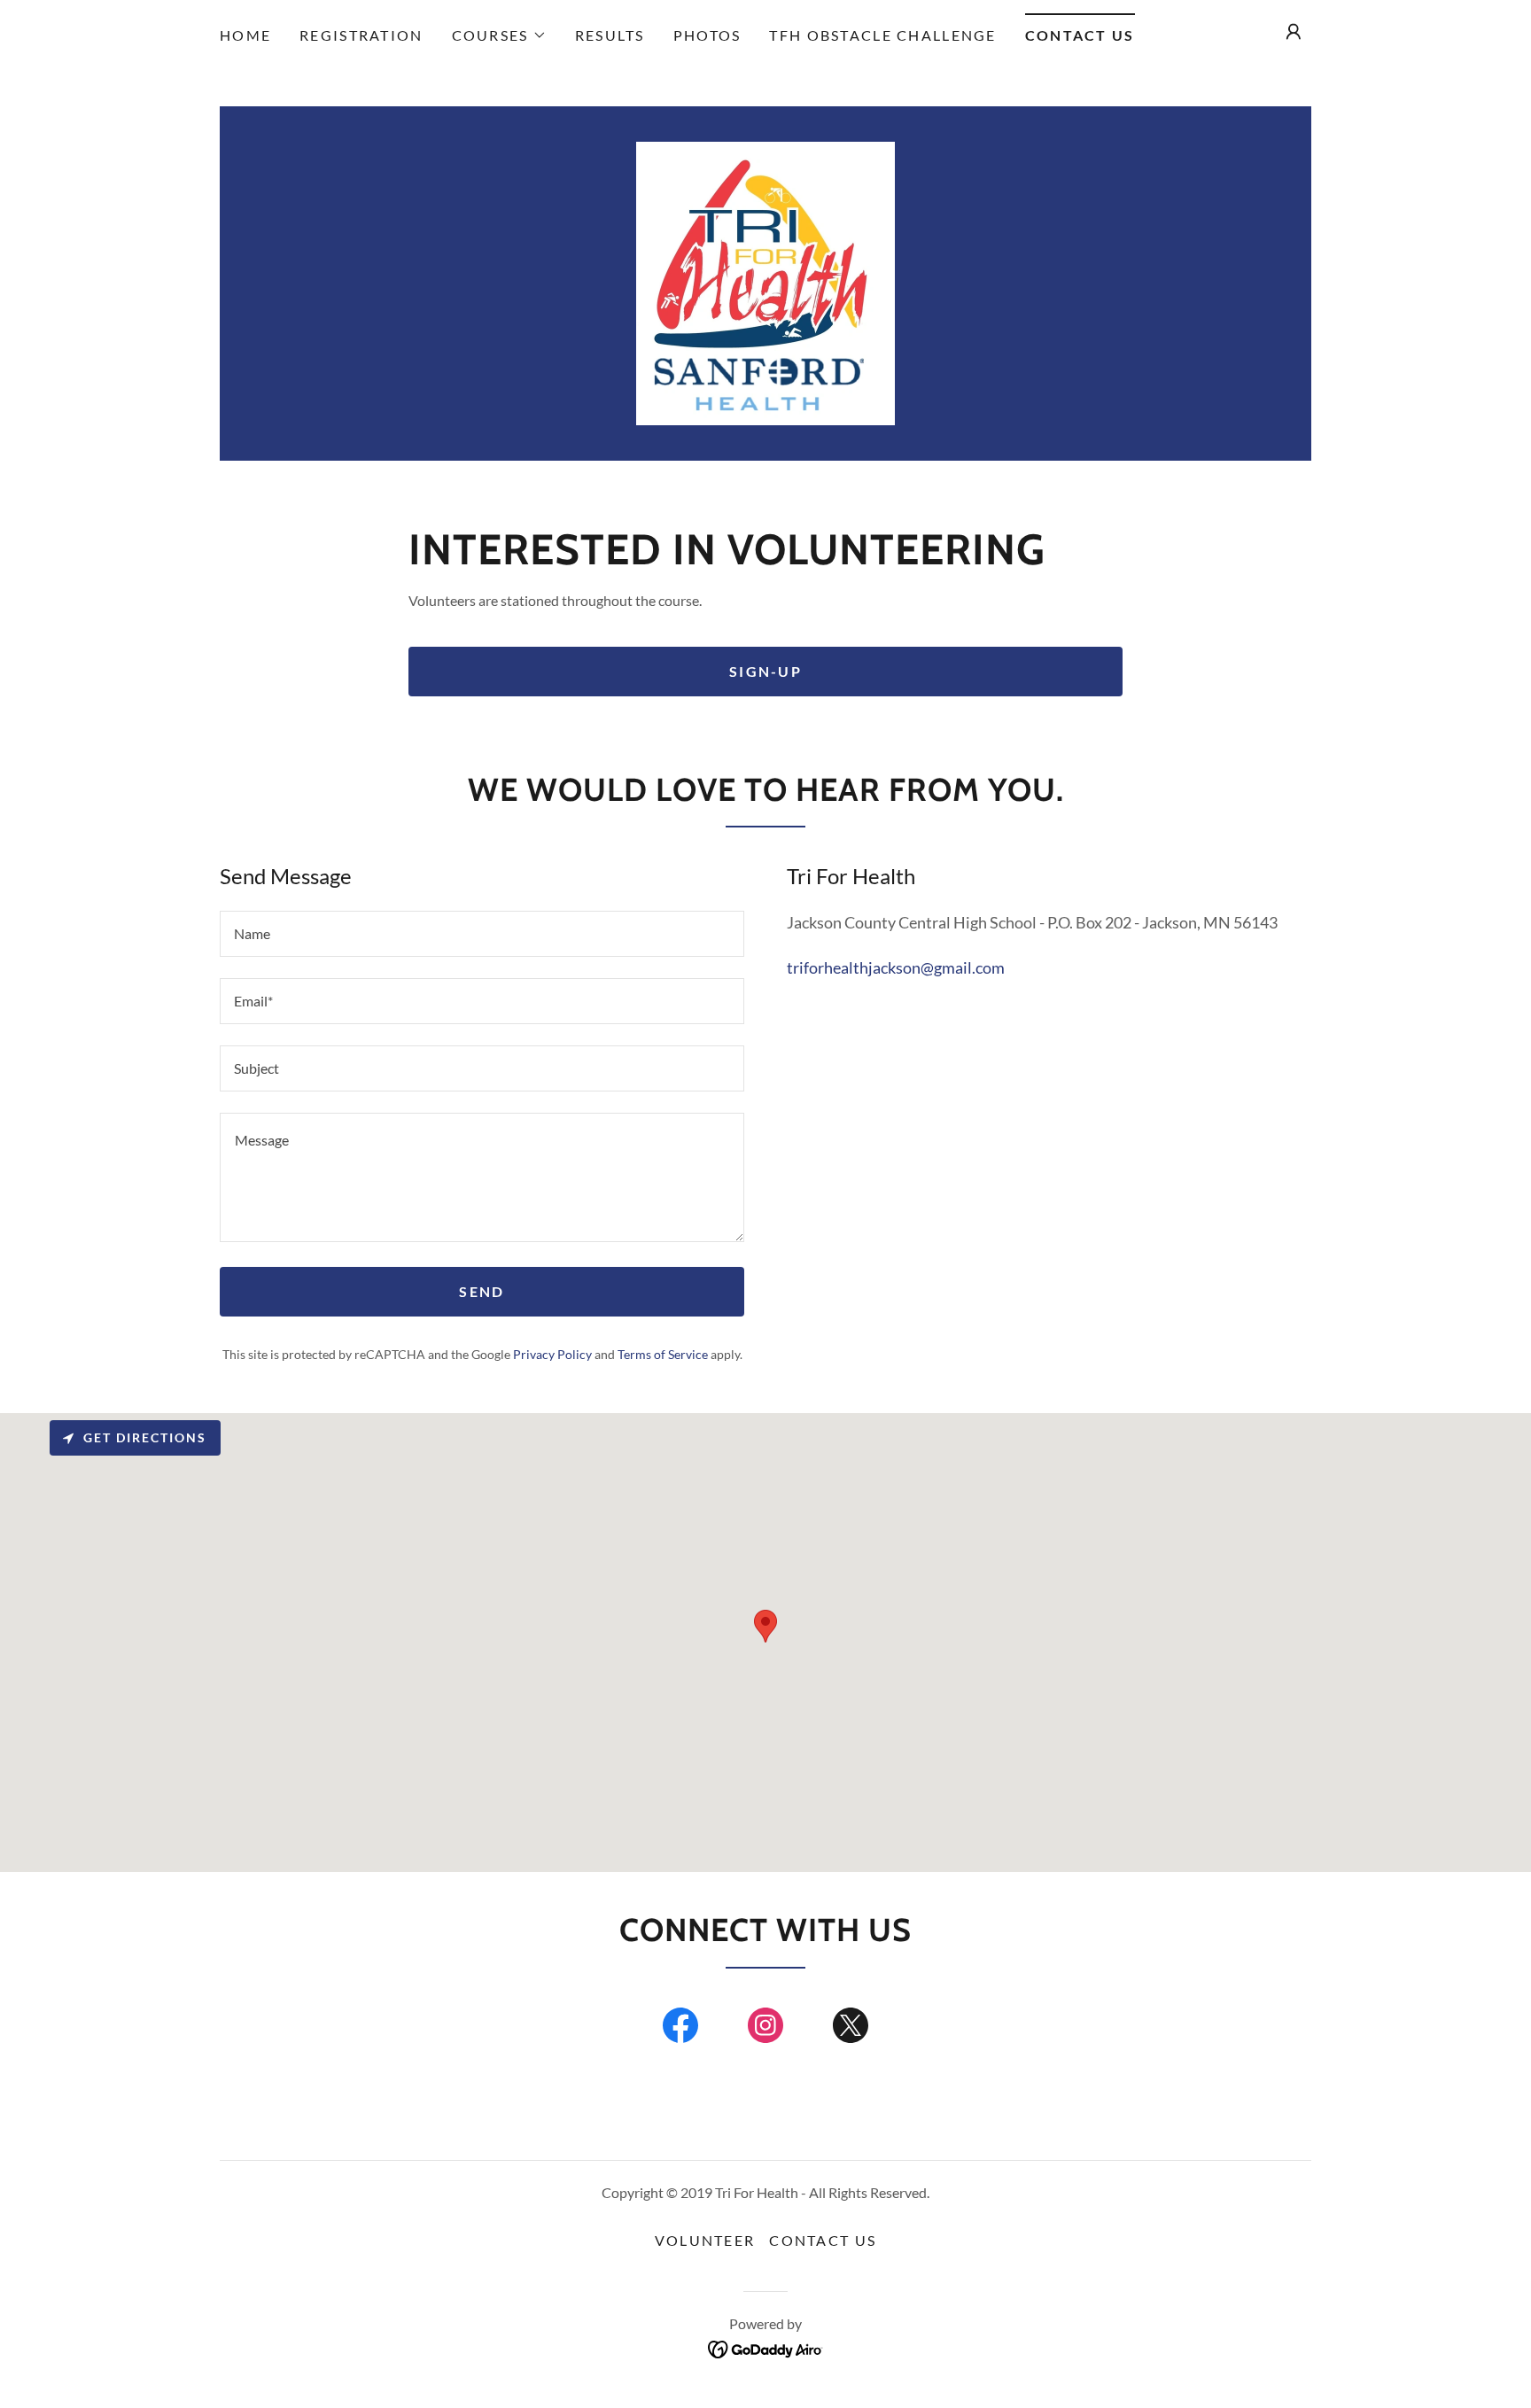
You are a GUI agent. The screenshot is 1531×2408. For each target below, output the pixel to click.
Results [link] (610, 35)
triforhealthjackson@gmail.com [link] (896, 967)
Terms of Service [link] (663, 1354)
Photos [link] (707, 35)
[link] (765, 282)
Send (482, 1291)
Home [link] (245, 35)
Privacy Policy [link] (552, 1354)
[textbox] (482, 934)
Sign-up (765, 671)
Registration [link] (361, 35)
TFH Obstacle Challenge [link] (882, 35)
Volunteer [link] (705, 2240)
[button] (499, 35)
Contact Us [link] (1080, 35)
